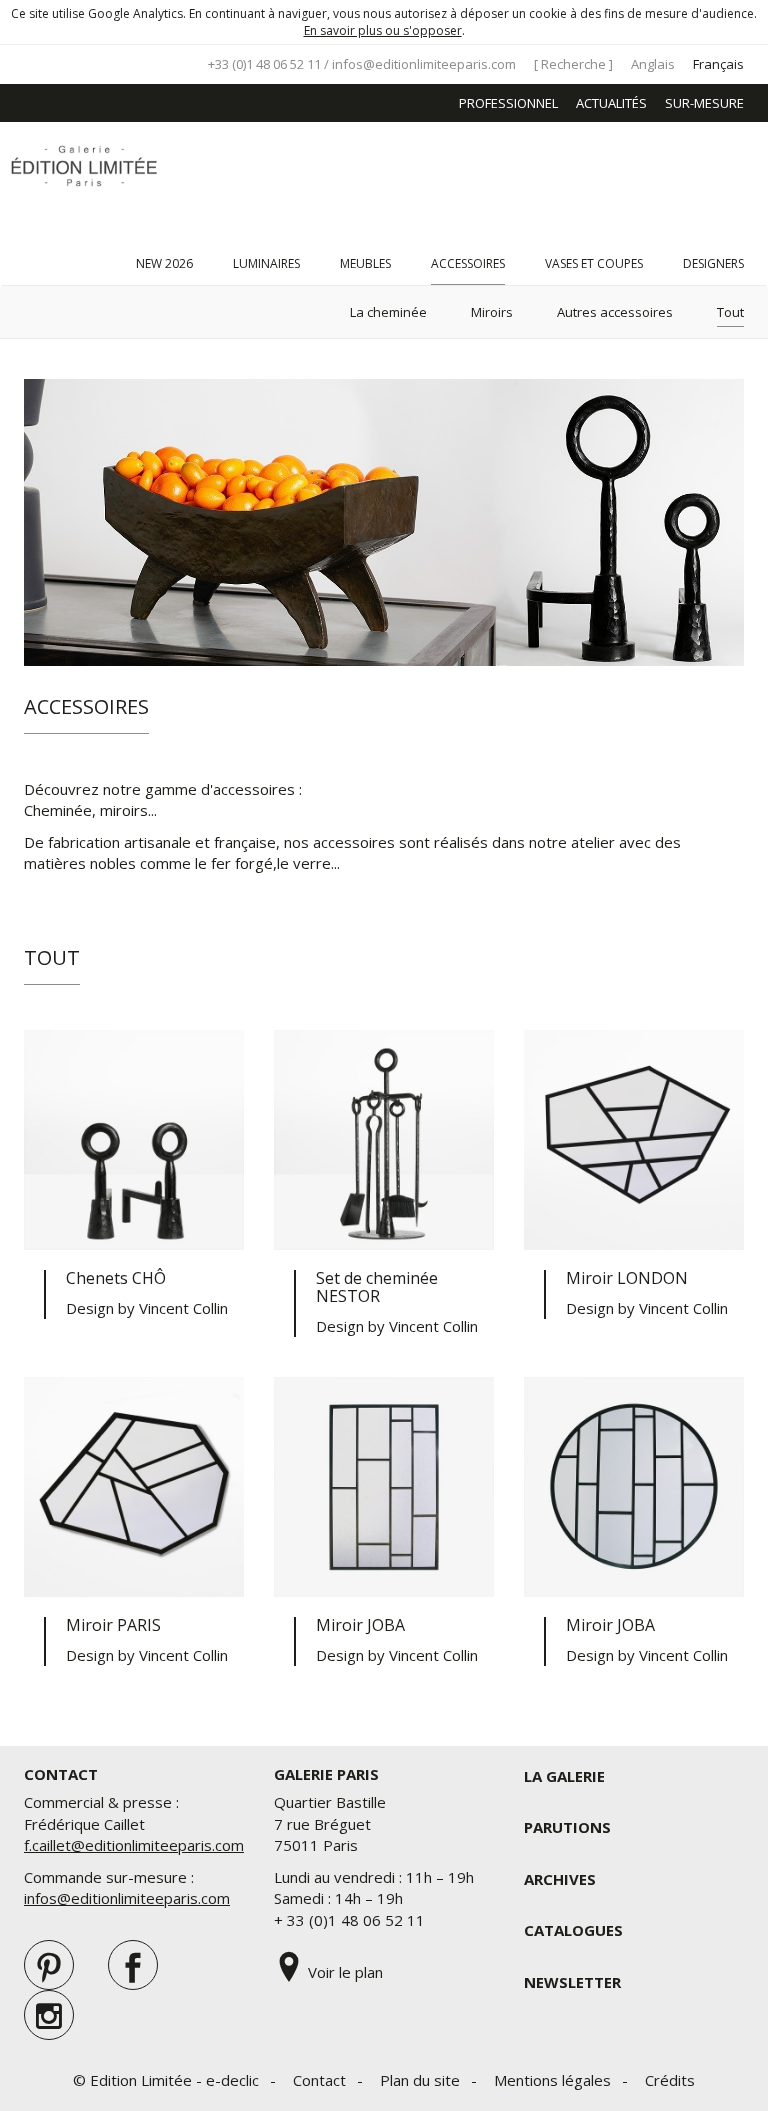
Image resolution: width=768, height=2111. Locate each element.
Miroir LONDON (627, 1278)
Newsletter (572, 1982)
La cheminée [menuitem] (388, 312)
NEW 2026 (164, 263)
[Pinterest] (49, 1965)
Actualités (611, 103)
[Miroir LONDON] (634, 1140)
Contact (319, 2080)
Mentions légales (552, 2080)
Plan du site (420, 2080)
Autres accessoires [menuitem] (615, 312)
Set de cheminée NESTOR (377, 1287)
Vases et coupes (594, 263)
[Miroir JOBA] (384, 1487)
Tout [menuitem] (730, 312)
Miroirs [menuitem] (492, 312)
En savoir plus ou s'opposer (383, 30)
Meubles (365, 263)
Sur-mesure (704, 103)
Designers (713, 263)
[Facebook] (133, 1965)
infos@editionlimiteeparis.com (424, 64)
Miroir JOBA (360, 1625)
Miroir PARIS (113, 1625)
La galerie (564, 1776)
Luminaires (266, 263)
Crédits (670, 2080)
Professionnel (508, 103)
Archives (560, 1879)
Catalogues (573, 1930)
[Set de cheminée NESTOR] (384, 1140)
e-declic (232, 2080)
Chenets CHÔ (116, 1278)
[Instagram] (49, 2015)
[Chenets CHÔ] (134, 1140)
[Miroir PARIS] (134, 1487)
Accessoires (468, 263)
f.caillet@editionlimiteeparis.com (134, 1845)
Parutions (567, 1827)
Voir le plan (343, 1972)
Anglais (653, 64)
